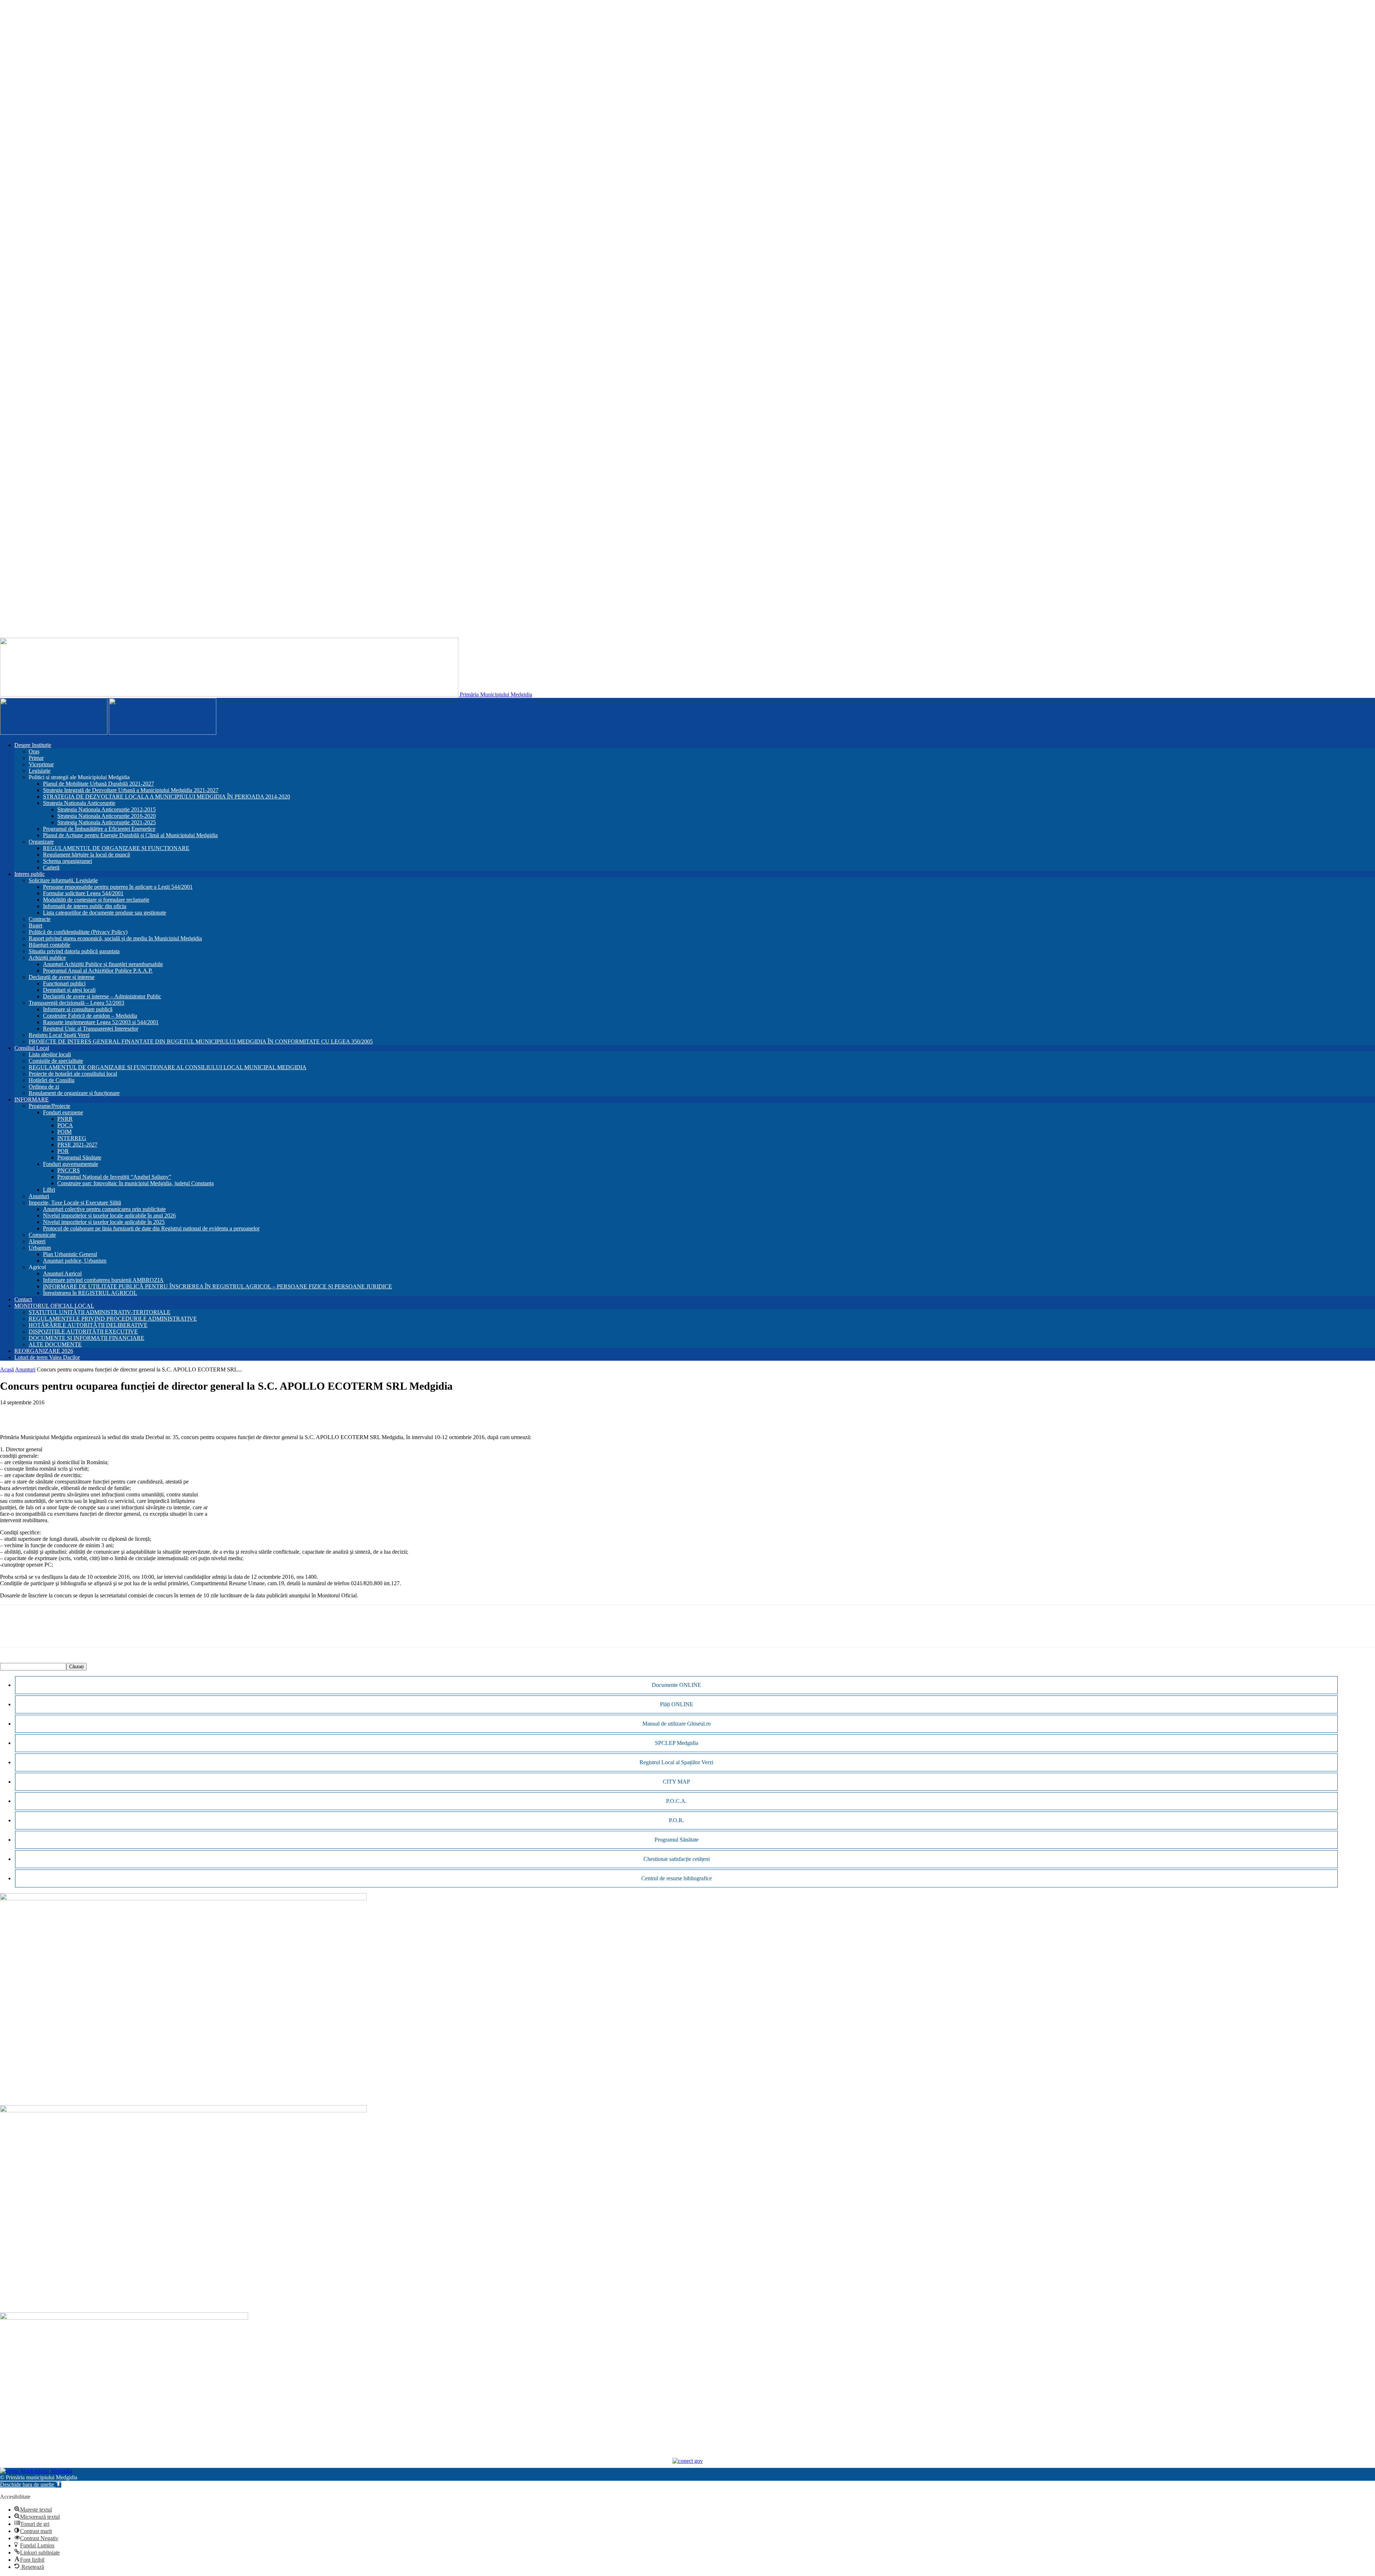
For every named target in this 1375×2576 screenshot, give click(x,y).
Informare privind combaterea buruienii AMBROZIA (103, 1280)
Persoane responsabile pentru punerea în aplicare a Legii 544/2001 (118, 887)
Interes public (30, 874)
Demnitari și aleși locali (69, 990)
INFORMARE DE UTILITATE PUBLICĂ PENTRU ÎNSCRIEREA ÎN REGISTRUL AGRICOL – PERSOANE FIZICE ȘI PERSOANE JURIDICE (218, 1286)
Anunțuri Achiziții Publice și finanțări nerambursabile (103, 964)
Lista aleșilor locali (50, 1054)
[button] (31, 2485)
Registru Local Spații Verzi (59, 1035)
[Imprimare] (89, 1413)
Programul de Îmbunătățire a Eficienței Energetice (99, 829)
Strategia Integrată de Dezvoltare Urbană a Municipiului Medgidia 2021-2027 (131, 790)
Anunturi (39, 1196)
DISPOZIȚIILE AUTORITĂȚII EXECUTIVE (83, 1332)
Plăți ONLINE (677, 1704)
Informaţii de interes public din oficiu (85, 906)
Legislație (40, 771)
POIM (64, 1132)
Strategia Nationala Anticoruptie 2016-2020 (107, 816)
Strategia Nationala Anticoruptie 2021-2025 (107, 822)
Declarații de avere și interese (62, 977)
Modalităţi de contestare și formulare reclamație (96, 900)
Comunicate (42, 1235)
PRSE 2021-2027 (77, 1145)
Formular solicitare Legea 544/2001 (83, 893)
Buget (35, 925)
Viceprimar (41, 764)
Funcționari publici (64, 983)
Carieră (51, 867)
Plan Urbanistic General (70, 1254)
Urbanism (40, 1248)
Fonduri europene (63, 1112)
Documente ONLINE (676, 1685)
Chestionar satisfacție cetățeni (677, 1859)
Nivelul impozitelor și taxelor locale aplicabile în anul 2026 (109, 1215)
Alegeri (37, 1241)
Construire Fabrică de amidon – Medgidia (90, 1016)
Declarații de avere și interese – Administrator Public (102, 996)
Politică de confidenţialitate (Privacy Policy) (78, 932)
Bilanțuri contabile (49, 945)
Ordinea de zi (44, 1087)
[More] (141, 1413)
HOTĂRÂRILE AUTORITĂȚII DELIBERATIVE (88, 1325)
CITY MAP (676, 1782)
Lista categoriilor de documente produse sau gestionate (105, 913)
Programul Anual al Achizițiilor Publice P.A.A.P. (98, 971)
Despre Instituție (33, 745)
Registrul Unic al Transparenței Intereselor (91, 1029)
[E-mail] (63, 1413)
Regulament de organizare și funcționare (74, 1093)
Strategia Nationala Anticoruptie (79, 803)
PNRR (65, 1119)
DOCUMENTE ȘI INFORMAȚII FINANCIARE (86, 1338)
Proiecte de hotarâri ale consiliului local (73, 1074)
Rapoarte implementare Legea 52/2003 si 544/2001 (101, 1022)
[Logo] (54, 733)
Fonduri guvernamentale (71, 1164)
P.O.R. (676, 1820)
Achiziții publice (47, 958)
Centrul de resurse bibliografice (677, 1878)
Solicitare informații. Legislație (63, 880)
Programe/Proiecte (49, 1106)
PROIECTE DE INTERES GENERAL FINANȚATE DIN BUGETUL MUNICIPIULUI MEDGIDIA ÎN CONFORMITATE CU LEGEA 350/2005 (201, 1041)
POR (63, 1151)
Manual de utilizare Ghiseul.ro (677, 1724)
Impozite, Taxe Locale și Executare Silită (75, 1203)
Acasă (7, 1369)
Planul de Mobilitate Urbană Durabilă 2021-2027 (98, 784)
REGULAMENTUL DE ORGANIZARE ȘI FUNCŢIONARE (116, 848)
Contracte (40, 919)
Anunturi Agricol (62, 1273)
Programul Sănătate (79, 1157)
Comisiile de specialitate (56, 1061)
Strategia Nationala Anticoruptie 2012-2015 (107, 809)
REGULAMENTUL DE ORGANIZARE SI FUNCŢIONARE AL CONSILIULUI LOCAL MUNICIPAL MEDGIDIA (168, 1067)
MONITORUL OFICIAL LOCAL (54, 1306)
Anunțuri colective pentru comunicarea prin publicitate (104, 1209)
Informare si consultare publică (78, 1009)
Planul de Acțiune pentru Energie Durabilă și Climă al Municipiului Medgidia (130, 835)
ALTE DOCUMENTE (55, 1344)
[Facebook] (12, 1413)
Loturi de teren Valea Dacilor (47, 1357)
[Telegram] (115, 1413)
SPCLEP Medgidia (677, 1743)
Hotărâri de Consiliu (52, 1080)
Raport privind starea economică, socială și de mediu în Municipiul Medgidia (115, 938)
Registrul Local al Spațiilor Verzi (676, 1762)
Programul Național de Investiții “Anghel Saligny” (114, 1177)
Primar (36, 758)
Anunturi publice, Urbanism (75, 1261)
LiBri (49, 1190)
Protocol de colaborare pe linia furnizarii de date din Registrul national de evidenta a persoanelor (151, 1228)
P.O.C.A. (676, 1801)
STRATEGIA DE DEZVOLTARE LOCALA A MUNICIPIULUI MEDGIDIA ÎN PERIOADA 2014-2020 (167, 797)
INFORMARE (32, 1099)
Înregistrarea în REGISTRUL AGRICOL (90, 1293)
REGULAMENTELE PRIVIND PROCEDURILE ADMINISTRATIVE (113, 1319)
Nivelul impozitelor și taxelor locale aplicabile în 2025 (104, 1222)
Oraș (34, 751)
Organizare (41, 842)
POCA (65, 1125)
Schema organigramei (67, 861)
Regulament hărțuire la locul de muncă (86, 855)
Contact (23, 1299)
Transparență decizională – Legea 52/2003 (76, 1003)
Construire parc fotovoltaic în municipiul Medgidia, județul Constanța (136, 1183)
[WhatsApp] (38, 1413)
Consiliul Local (32, 1048)
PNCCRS (69, 1170)
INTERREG (72, 1138)
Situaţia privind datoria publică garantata (74, 951)
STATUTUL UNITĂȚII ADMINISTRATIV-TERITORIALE (100, 1312)
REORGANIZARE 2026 (44, 1351)
